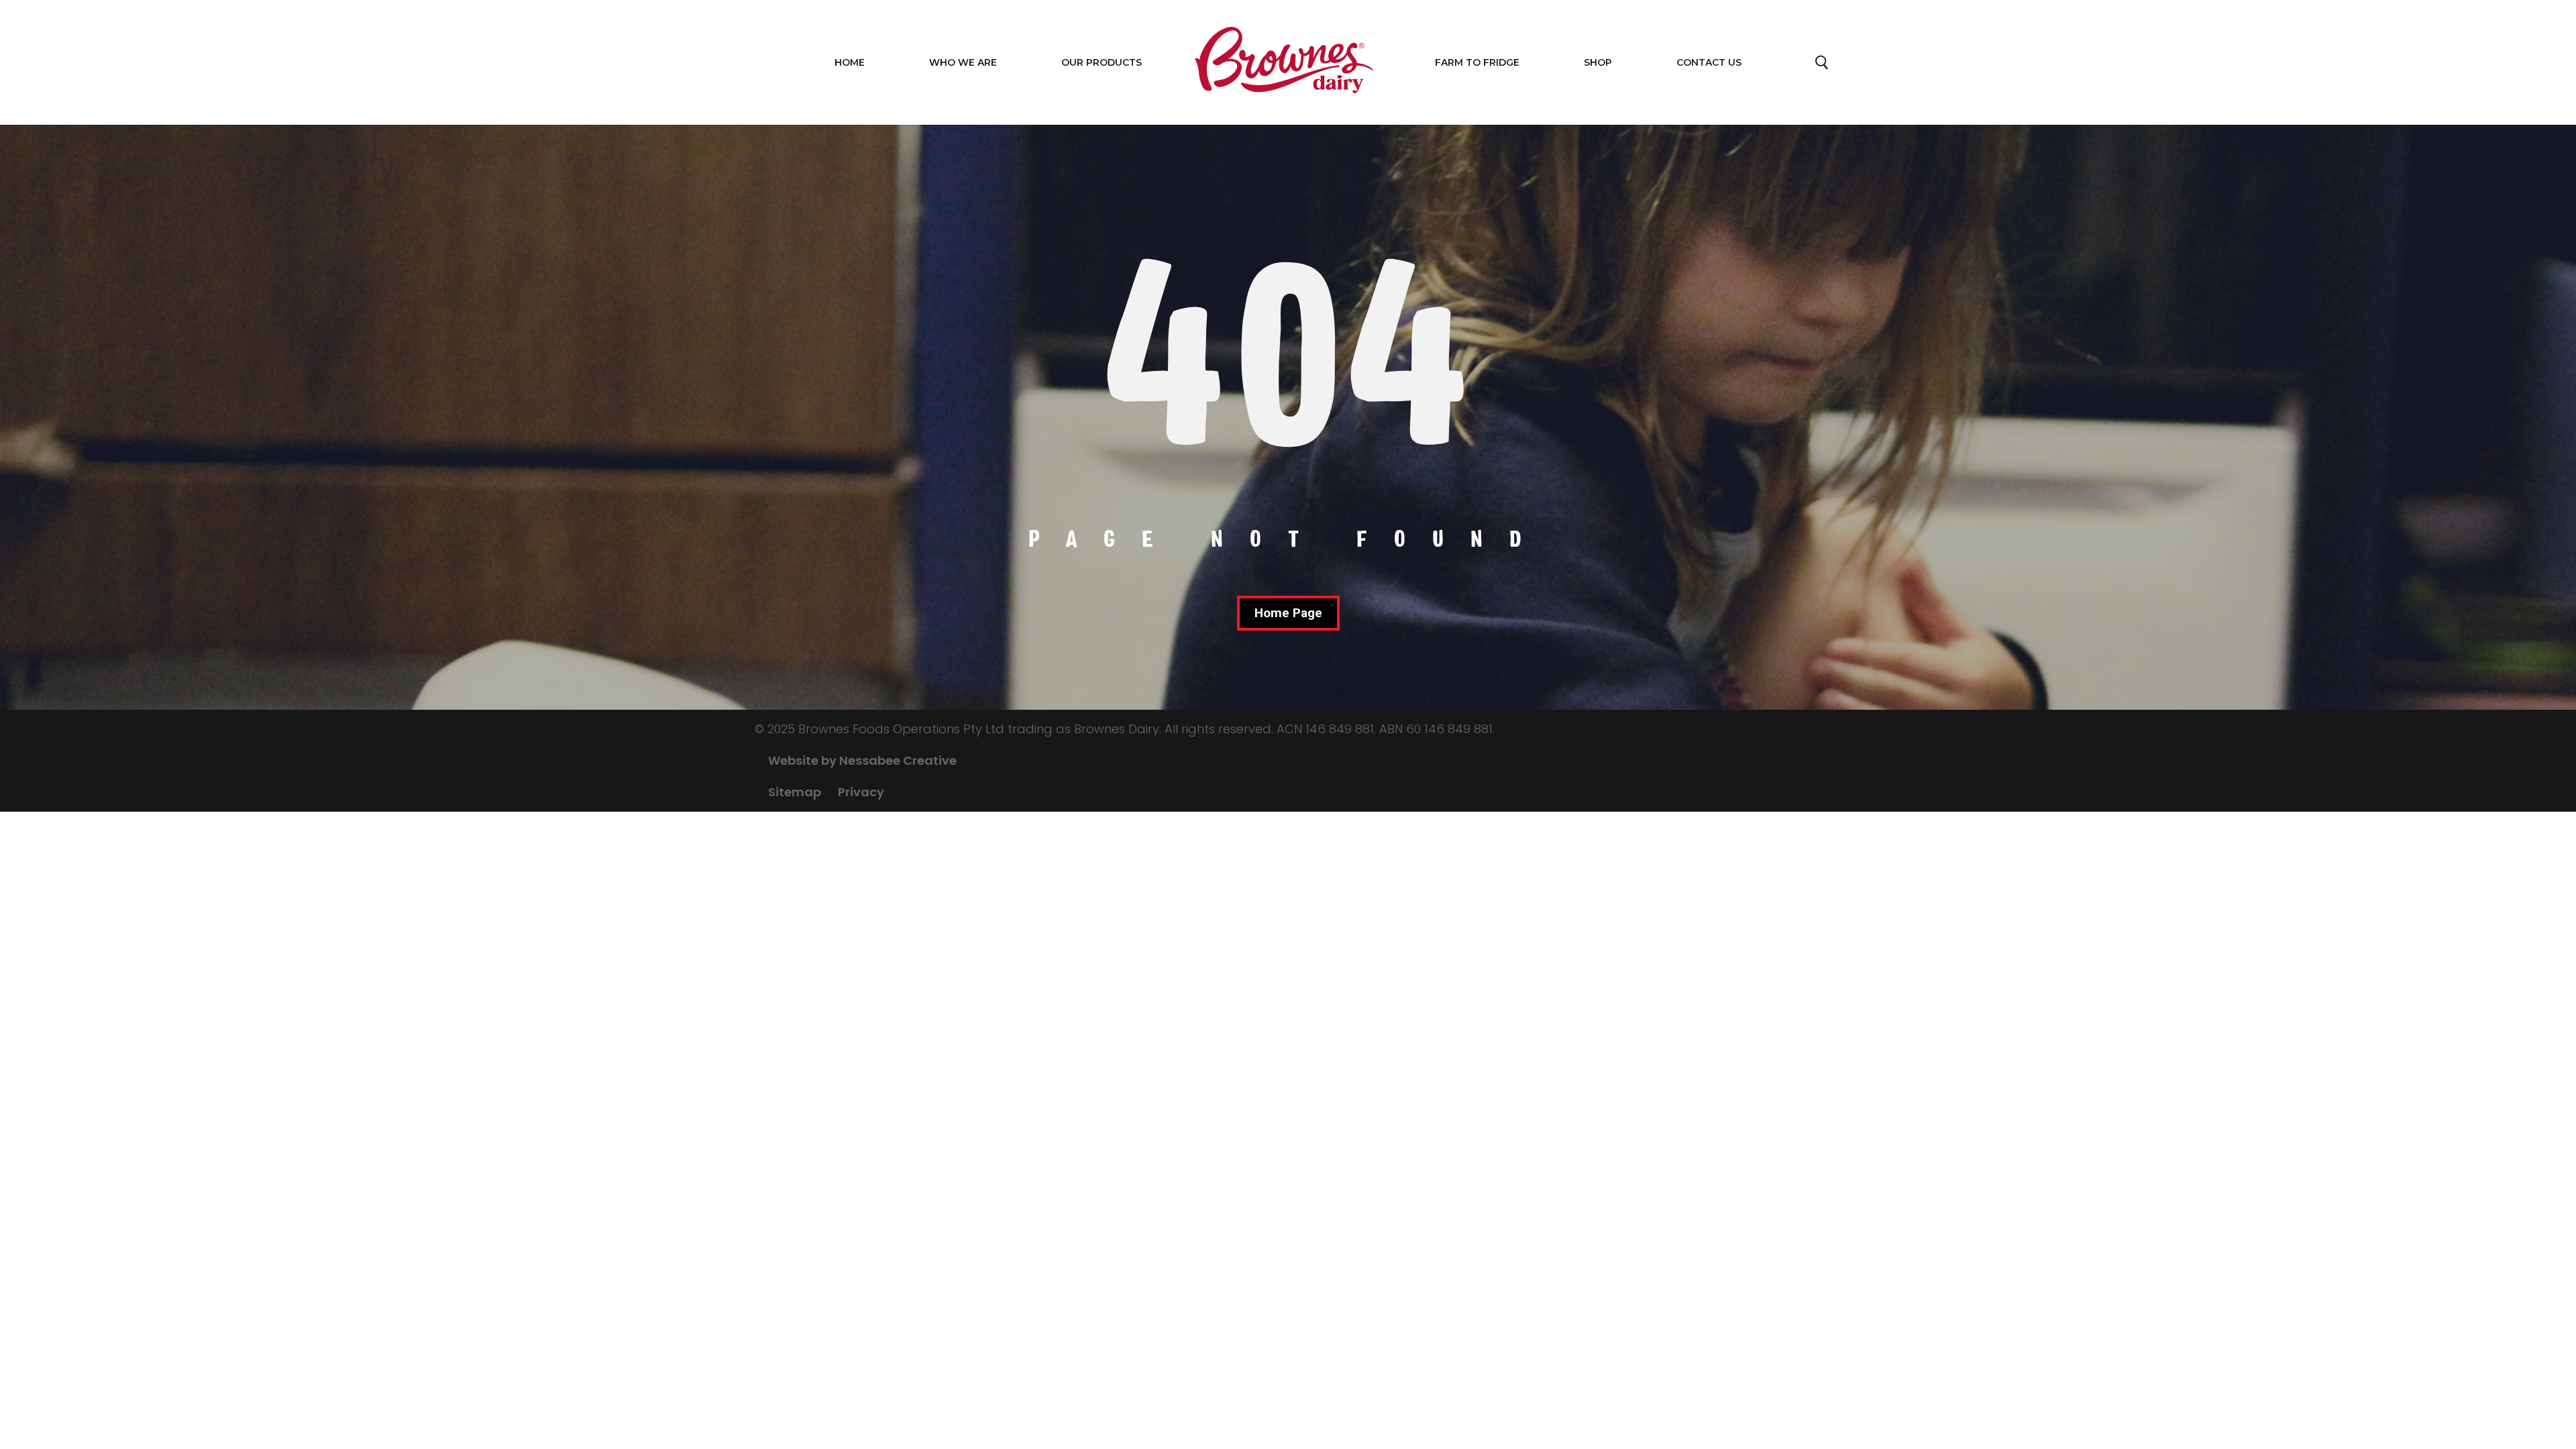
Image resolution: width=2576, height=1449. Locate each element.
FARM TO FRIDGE (1477, 62)
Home (850, 62)
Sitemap (795, 792)
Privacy (861, 792)
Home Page (1288, 613)
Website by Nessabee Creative (862, 760)
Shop (1598, 62)
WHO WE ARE (963, 62)
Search (1823, 66)
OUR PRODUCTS (1102, 62)
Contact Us (1709, 62)
